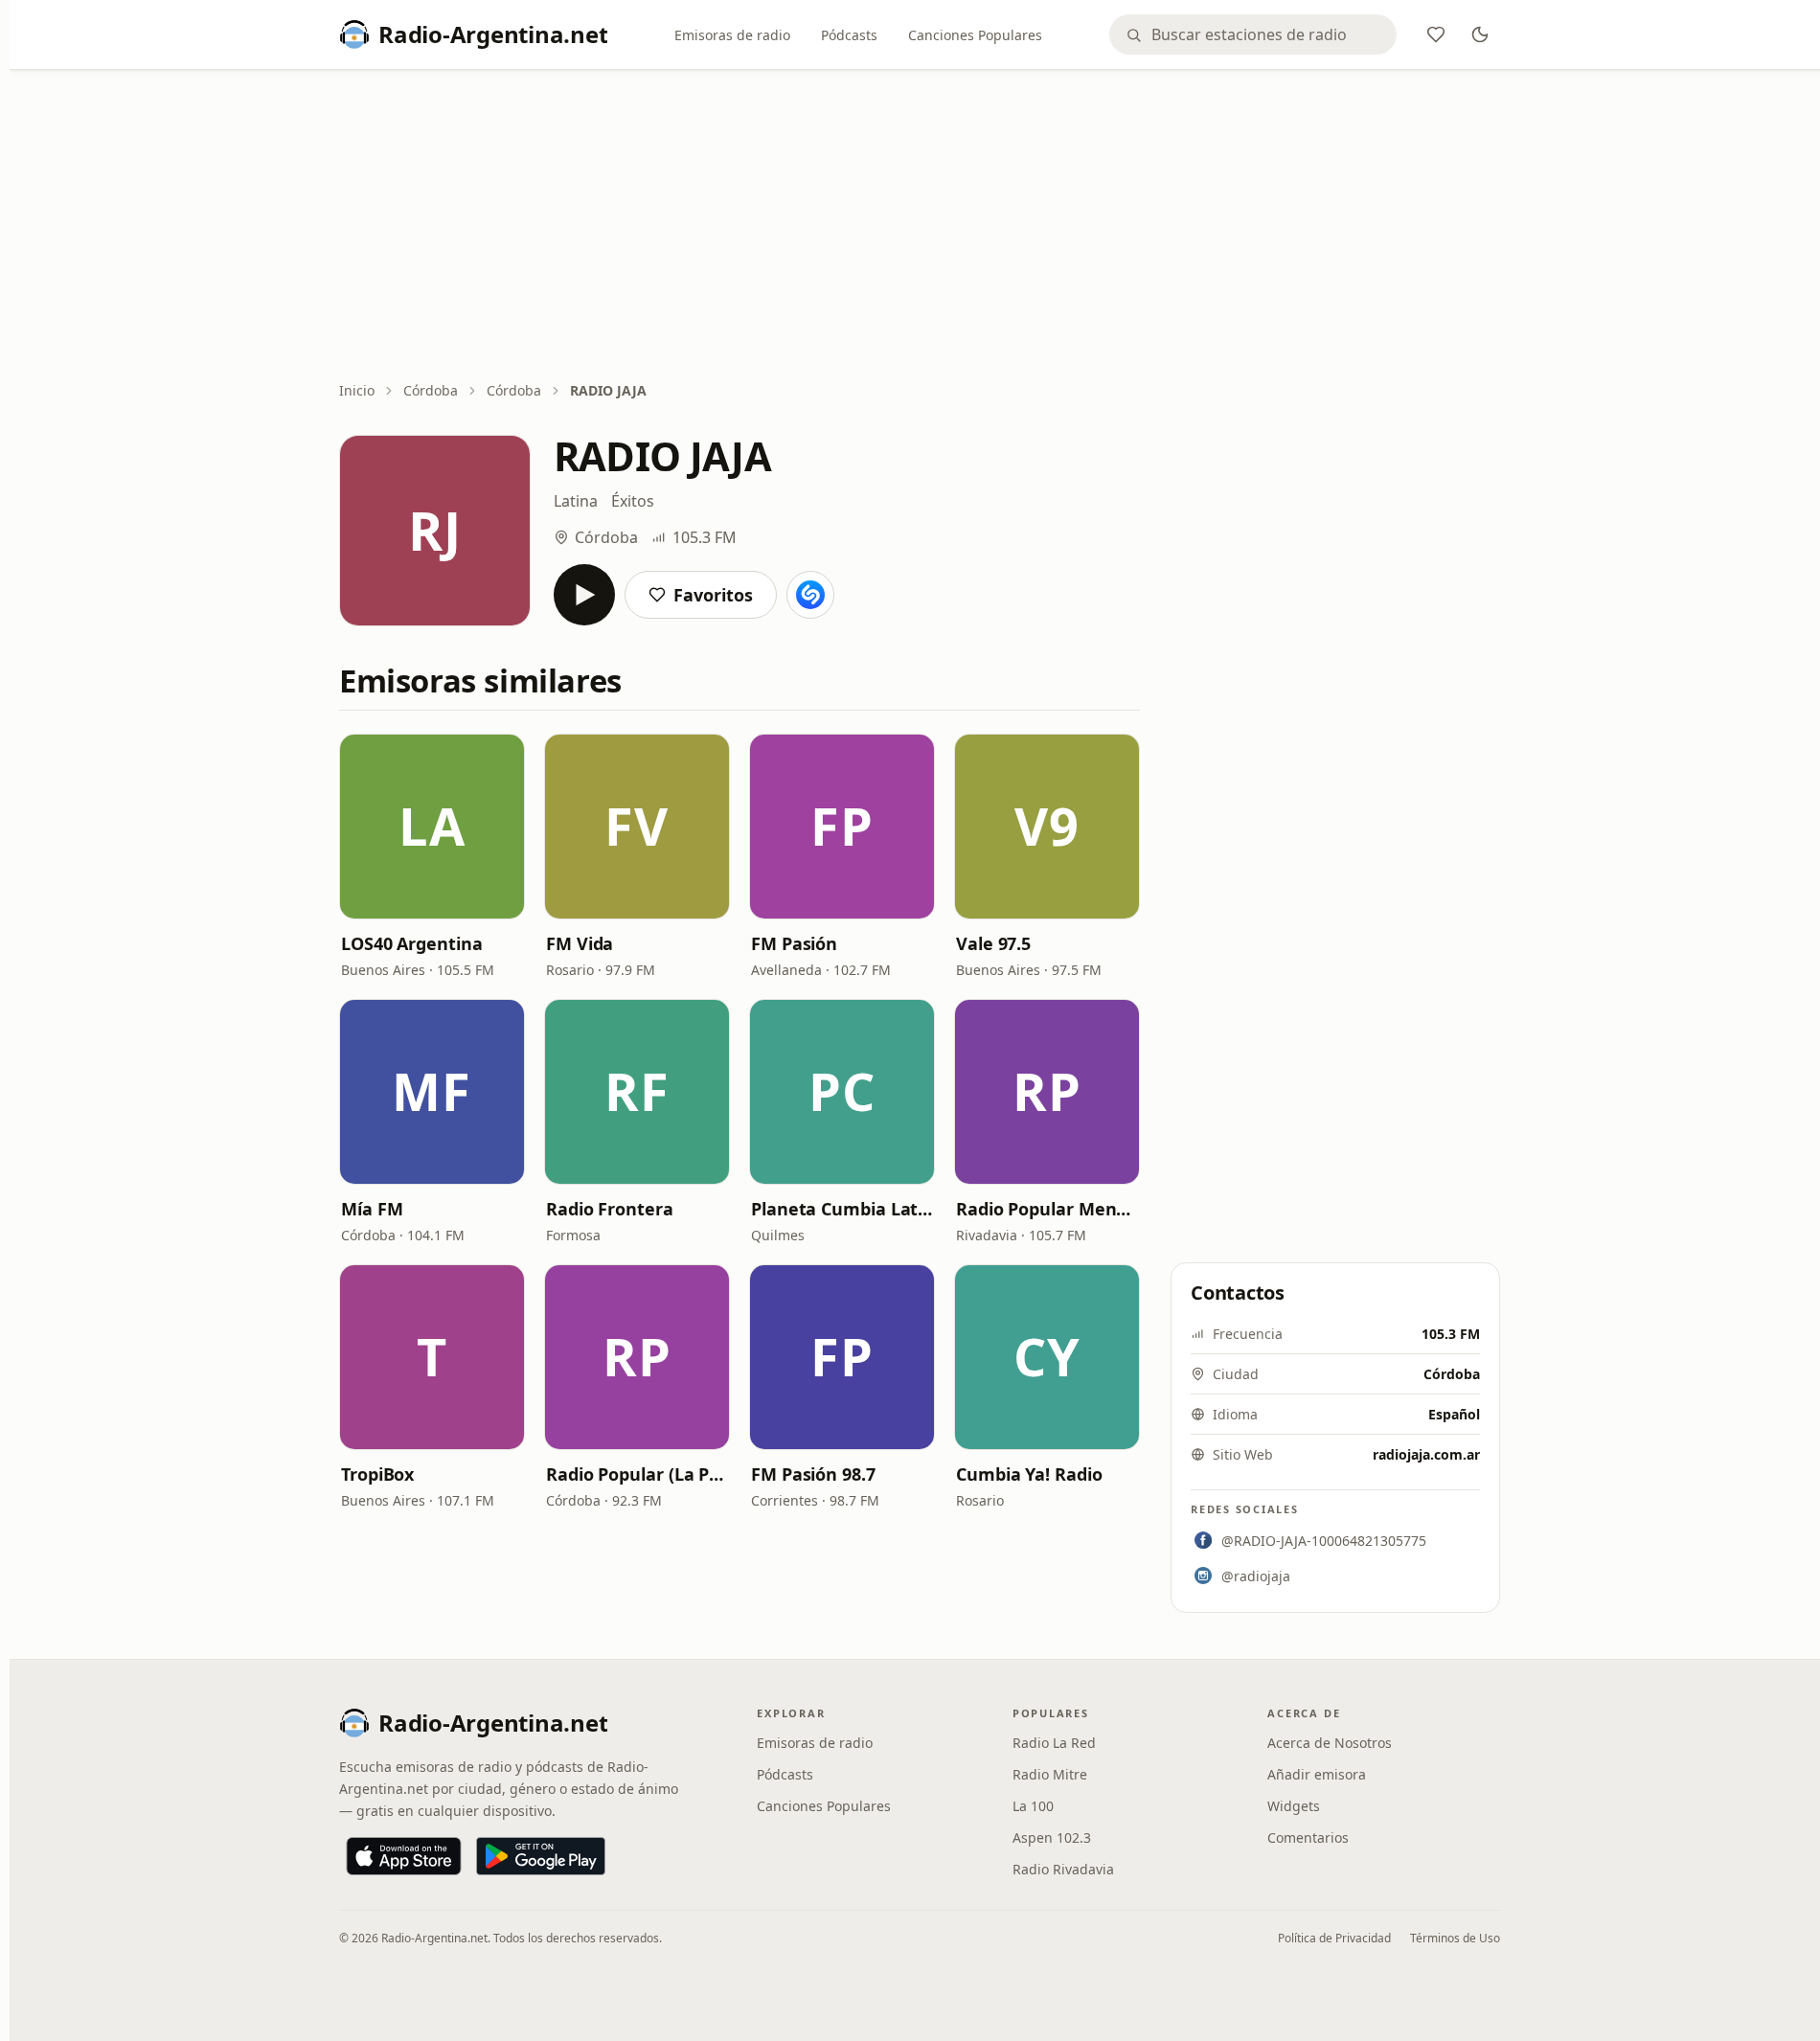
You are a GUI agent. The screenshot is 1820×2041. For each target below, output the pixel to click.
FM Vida (580, 943)
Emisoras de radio (732, 35)
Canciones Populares (975, 35)
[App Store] (404, 1856)
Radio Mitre (1050, 1774)
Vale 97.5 (993, 943)
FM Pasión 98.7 (813, 1474)
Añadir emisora (1317, 1774)
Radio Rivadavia (1063, 1869)
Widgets (1294, 1806)
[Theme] (1480, 34)
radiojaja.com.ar (1426, 1454)
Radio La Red (1054, 1743)
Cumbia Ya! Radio (1029, 1474)
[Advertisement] (920, 227)
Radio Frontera (610, 1209)
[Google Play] (541, 1856)
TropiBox (377, 1474)
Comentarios (1308, 1837)
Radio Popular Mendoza (1047, 1209)
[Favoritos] (1436, 34)
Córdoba (431, 390)
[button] (432, 827)
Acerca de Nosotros (1330, 1743)
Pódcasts (849, 35)
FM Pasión (794, 943)
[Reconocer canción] (810, 595)
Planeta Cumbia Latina (842, 1209)
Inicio (357, 390)
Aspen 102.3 (1052, 1837)
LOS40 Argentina (412, 943)
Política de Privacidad (1334, 1938)
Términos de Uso (1455, 1938)
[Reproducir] (584, 595)
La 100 (1033, 1806)
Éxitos (633, 501)
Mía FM (372, 1209)
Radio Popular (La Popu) (637, 1474)
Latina (576, 501)
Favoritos (713, 595)
